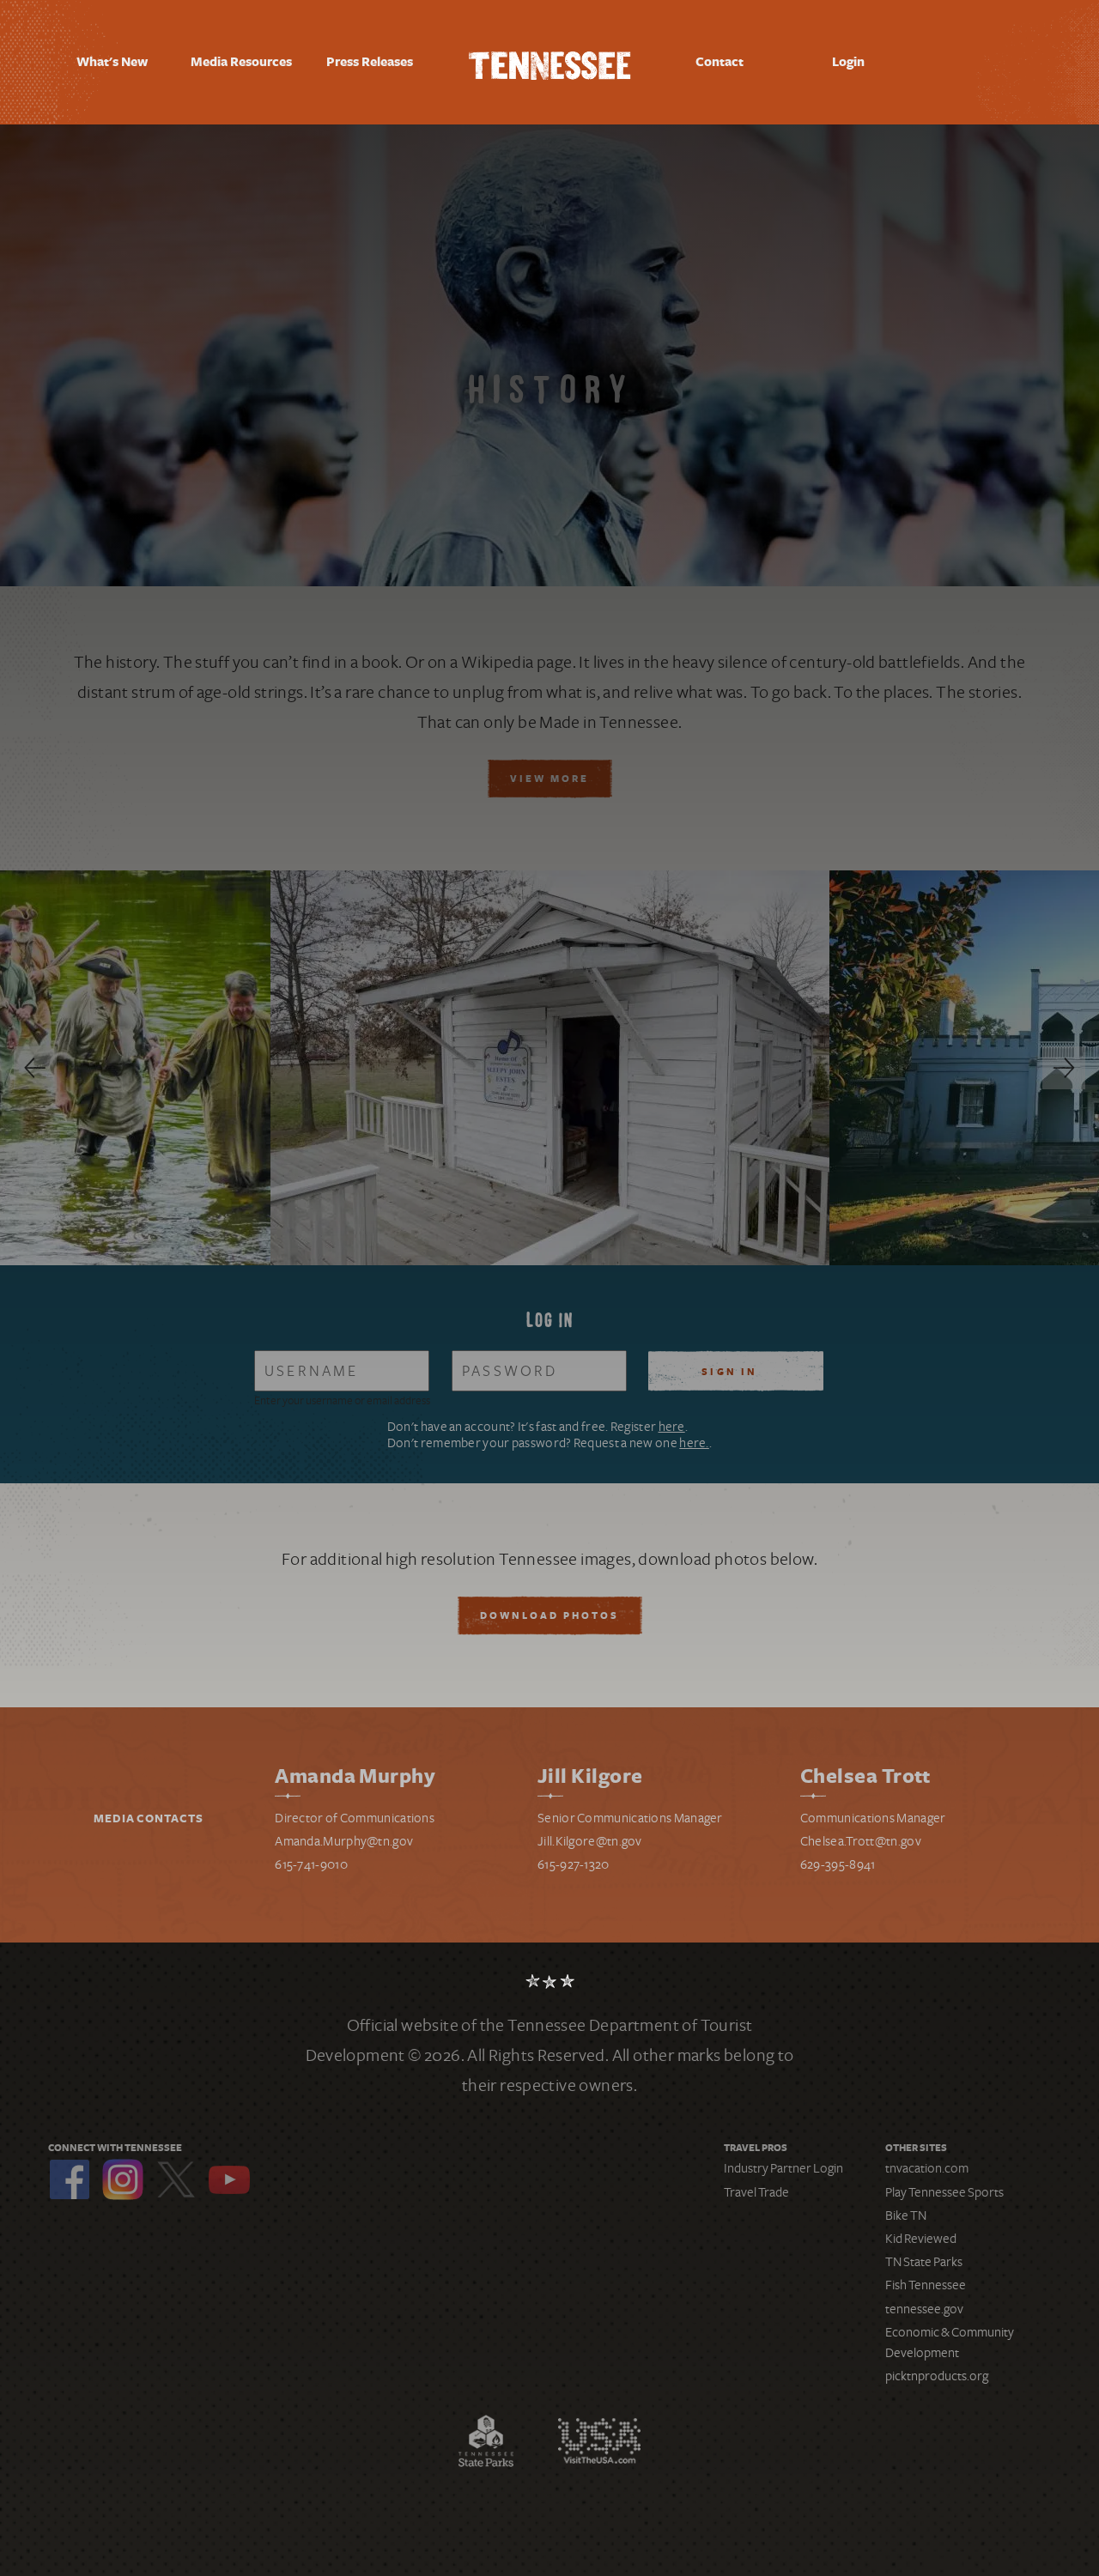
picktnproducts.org (937, 2376)
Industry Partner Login (783, 2168)
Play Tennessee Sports (944, 2192)
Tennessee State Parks (486, 2441)
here (672, 1427)
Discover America (599, 2441)
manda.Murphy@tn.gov (349, 1841)
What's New (112, 62)
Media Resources (241, 63)
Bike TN (906, 2215)
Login (848, 62)
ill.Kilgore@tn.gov (592, 1841)
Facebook (70, 2179)
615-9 (553, 1864)
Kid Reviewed (921, 2239)
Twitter (176, 2179)
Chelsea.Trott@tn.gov (861, 1841)
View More (549, 779)
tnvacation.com (927, 2168)
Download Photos (549, 1616)
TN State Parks (924, 2262)
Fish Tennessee (926, 2285)
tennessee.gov (924, 2309)
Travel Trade (756, 2192)
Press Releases (370, 62)
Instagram (123, 2179)
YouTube (229, 2179)
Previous (35, 1068)
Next (1064, 1068)
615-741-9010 (311, 1864)
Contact (720, 62)
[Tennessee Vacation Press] (550, 62)
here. (694, 1443)
